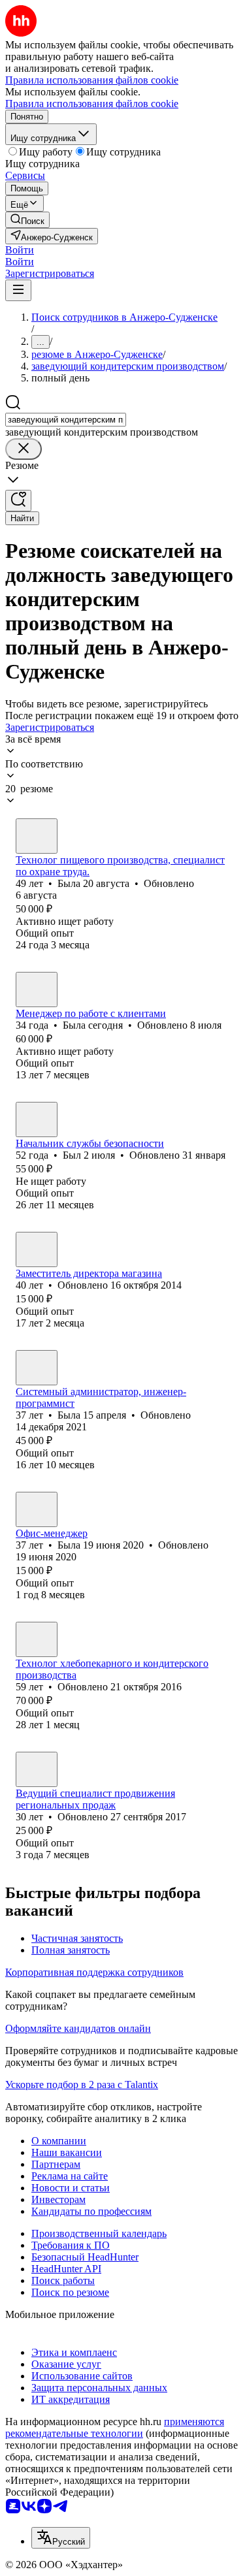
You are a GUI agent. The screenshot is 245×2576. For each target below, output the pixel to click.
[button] (20, 250)
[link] (27, 220)
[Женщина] (37, 836)
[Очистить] (24, 449)
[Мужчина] (37, 1119)
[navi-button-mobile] (18, 290)
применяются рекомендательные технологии (115, 2427)
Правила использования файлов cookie (92, 104)
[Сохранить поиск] (18, 501)
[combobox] (66, 420)
